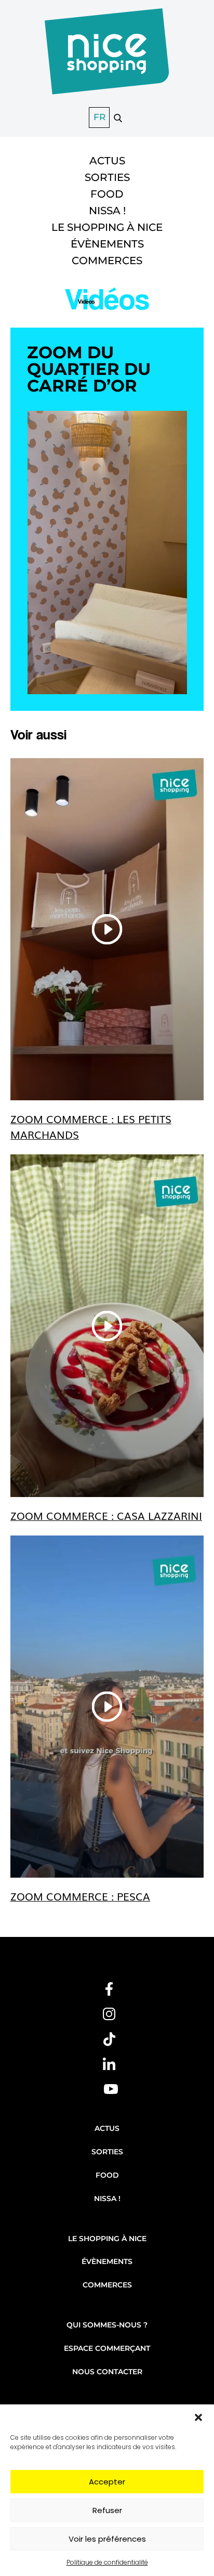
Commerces (107, 261)
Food (107, 194)
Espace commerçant (107, 2348)
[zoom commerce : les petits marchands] (107, 929)
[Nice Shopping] (107, 57)
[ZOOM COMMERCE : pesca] (107, 1707)
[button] (198, 2417)
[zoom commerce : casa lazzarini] (107, 1325)
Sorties (107, 177)
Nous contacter (107, 2372)
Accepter (107, 2482)
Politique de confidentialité (107, 2562)
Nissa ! (107, 211)
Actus (107, 161)
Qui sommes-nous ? (107, 2325)
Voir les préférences (107, 2539)
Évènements (107, 244)
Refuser (107, 2510)
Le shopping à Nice (107, 227)
